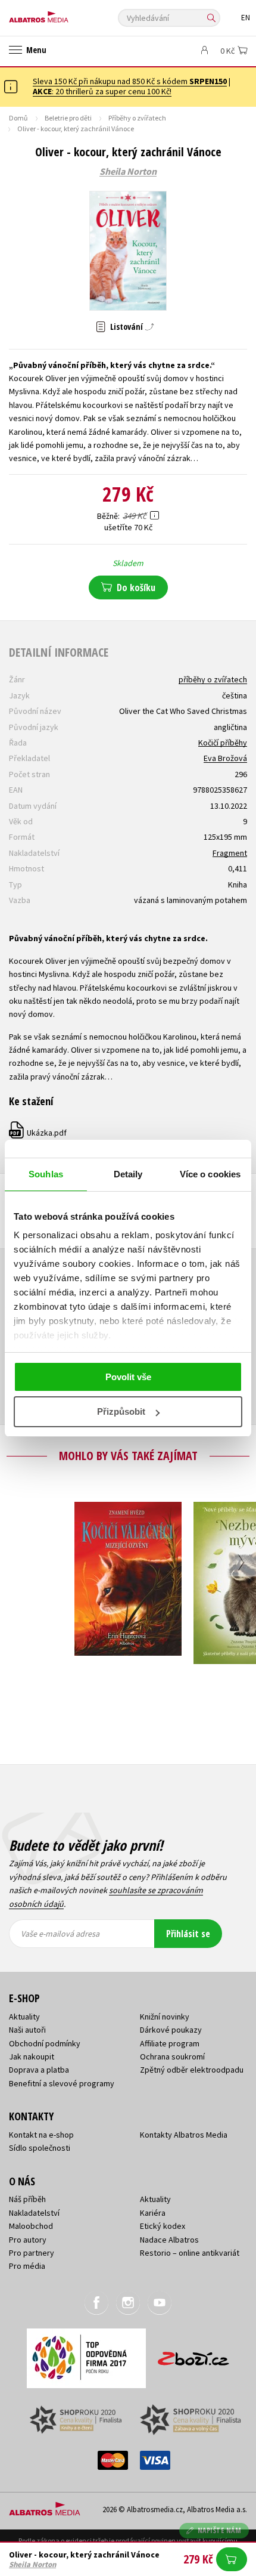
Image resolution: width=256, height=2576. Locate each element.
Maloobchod (31, 2226)
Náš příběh (27, 2199)
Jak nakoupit (32, 2057)
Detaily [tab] (128, 1174)
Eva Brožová (225, 758)
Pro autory (28, 2240)
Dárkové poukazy (171, 2030)
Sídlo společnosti (40, 2148)
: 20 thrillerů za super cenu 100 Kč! (102, 91)
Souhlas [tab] (46, 1174)
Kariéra (153, 2213)
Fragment (230, 853)
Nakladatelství (34, 2213)
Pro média (27, 2266)
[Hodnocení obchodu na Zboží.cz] (193, 2354)
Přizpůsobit (121, 1411)
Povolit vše (128, 1377)
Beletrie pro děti (68, 118)
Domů (18, 118)
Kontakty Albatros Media (184, 2135)
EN (246, 18)
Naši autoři (27, 2030)
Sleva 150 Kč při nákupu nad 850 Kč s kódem (130, 81)
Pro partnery (32, 2253)
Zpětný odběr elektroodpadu (192, 2070)
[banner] (63, 14)
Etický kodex (163, 2226)
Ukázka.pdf (38, 1133)
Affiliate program (170, 2043)
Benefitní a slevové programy (62, 2083)
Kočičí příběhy (223, 743)
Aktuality (24, 2017)
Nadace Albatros (169, 2240)
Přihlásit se (188, 1934)
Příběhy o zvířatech (137, 118)
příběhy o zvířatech (213, 679)
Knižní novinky (165, 2017)
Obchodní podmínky (45, 2043)
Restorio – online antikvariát (190, 2253)
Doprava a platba (39, 2070)
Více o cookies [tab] (210, 1174)
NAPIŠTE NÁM (220, 2530)
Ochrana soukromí (172, 2057)
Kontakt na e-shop (41, 2135)
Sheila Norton (128, 172)
